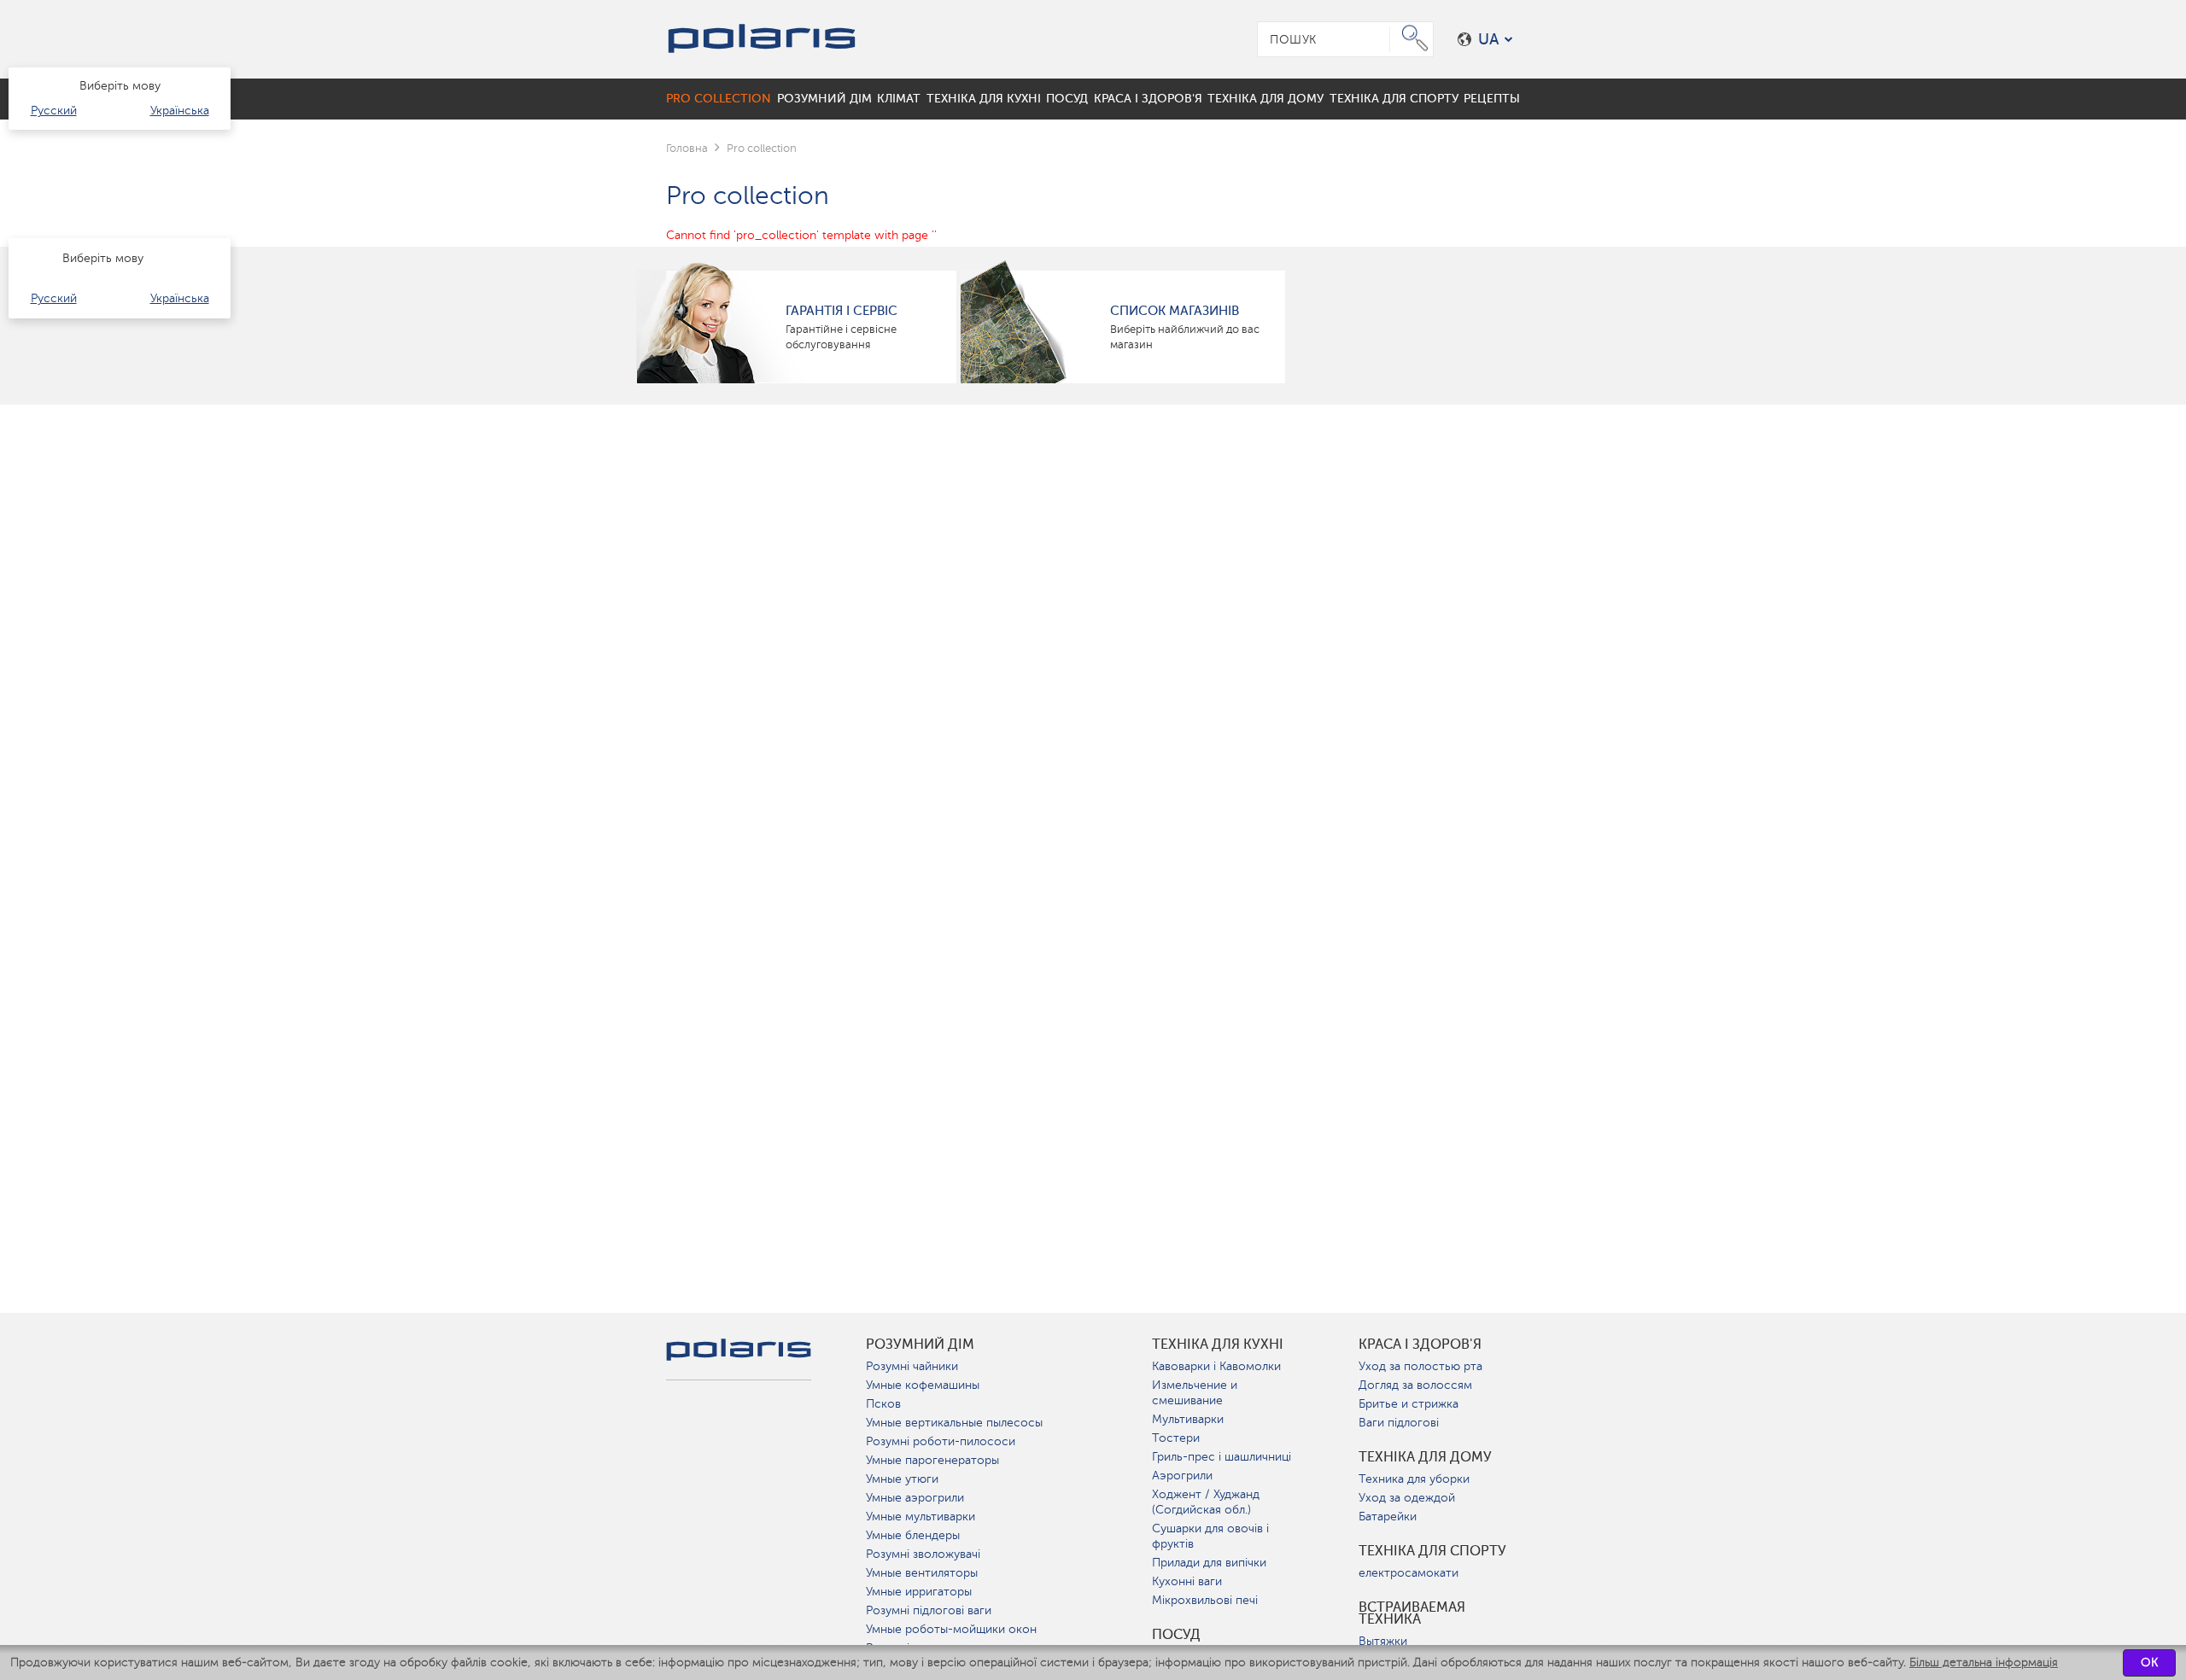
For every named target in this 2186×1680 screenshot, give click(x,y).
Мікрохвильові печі (1205, 1600)
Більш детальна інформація (1984, 1662)
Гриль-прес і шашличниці (1222, 1457)
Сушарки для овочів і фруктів (1210, 1536)
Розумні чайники (912, 1366)
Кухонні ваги (1187, 1581)
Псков (883, 1404)
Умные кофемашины (923, 1385)
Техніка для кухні (1218, 1345)
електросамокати (1409, 1573)
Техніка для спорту (1432, 1551)
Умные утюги (902, 1479)
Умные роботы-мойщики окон (951, 1629)
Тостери (1176, 1438)
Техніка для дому (1425, 1457)
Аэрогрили (1182, 1476)
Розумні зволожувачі (923, 1554)
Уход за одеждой (1407, 1498)
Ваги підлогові (1399, 1423)
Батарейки (1388, 1517)
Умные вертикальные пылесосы (954, 1423)
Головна (687, 148)
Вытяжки (1383, 1641)
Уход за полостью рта (1420, 1366)
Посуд (1176, 1635)
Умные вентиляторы (922, 1573)
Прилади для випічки (1209, 1563)
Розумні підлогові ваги (929, 1610)
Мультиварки (1188, 1419)
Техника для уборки (1414, 1479)
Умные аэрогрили (915, 1498)
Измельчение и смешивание (1195, 1393)
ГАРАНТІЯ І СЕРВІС (842, 311)
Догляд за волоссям (1415, 1385)
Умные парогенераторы (932, 1460)
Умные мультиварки (921, 1517)
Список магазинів (1175, 311)
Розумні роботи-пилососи (941, 1441)
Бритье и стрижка (1409, 1404)
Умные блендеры (913, 1535)
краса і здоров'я (1420, 1345)
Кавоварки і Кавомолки (1216, 1366)
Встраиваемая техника (1412, 1613)
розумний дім (920, 1345)
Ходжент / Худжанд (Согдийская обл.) (1206, 1502)
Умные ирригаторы (919, 1592)
